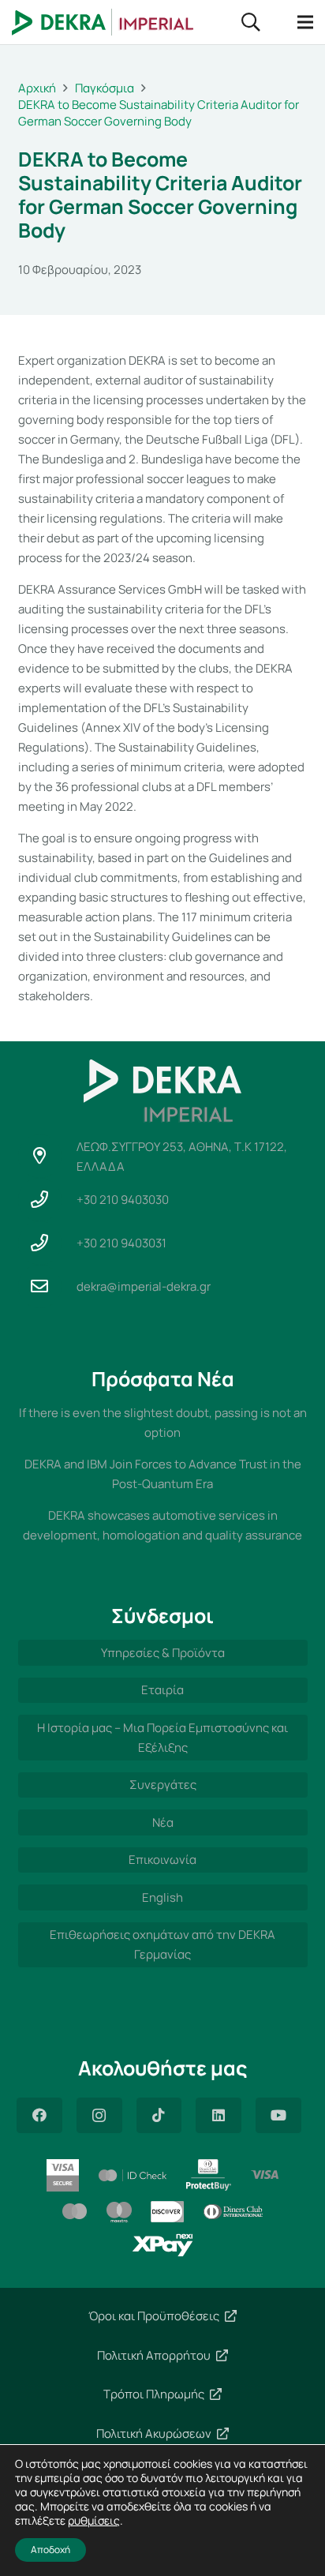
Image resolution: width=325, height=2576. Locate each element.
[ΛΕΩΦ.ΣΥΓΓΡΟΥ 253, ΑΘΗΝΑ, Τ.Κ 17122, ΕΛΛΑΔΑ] (47, 1156)
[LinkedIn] (219, 2115)
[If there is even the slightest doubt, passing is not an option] (163, 1423)
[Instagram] (99, 2115)
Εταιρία (162, 1690)
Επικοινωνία (162, 1860)
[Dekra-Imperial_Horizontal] (103, 22)
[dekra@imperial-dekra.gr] (47, 1286)
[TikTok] (159, 2115)
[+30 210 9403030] (47, 1200)
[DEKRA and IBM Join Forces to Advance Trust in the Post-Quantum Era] (163, 1474)
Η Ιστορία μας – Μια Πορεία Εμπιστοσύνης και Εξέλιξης (162, 1738)
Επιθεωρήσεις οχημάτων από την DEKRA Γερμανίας (162, 1944)
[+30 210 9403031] (47, 1243)
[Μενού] (305, 22)
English (162, 1897)
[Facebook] (39, 2115)
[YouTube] (278, 2115)
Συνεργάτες (163, 1785)
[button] (250, 22)
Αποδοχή (50, 2550)
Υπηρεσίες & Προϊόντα (163, 1653)
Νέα (163, 1822)
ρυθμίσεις (94, 2521)
